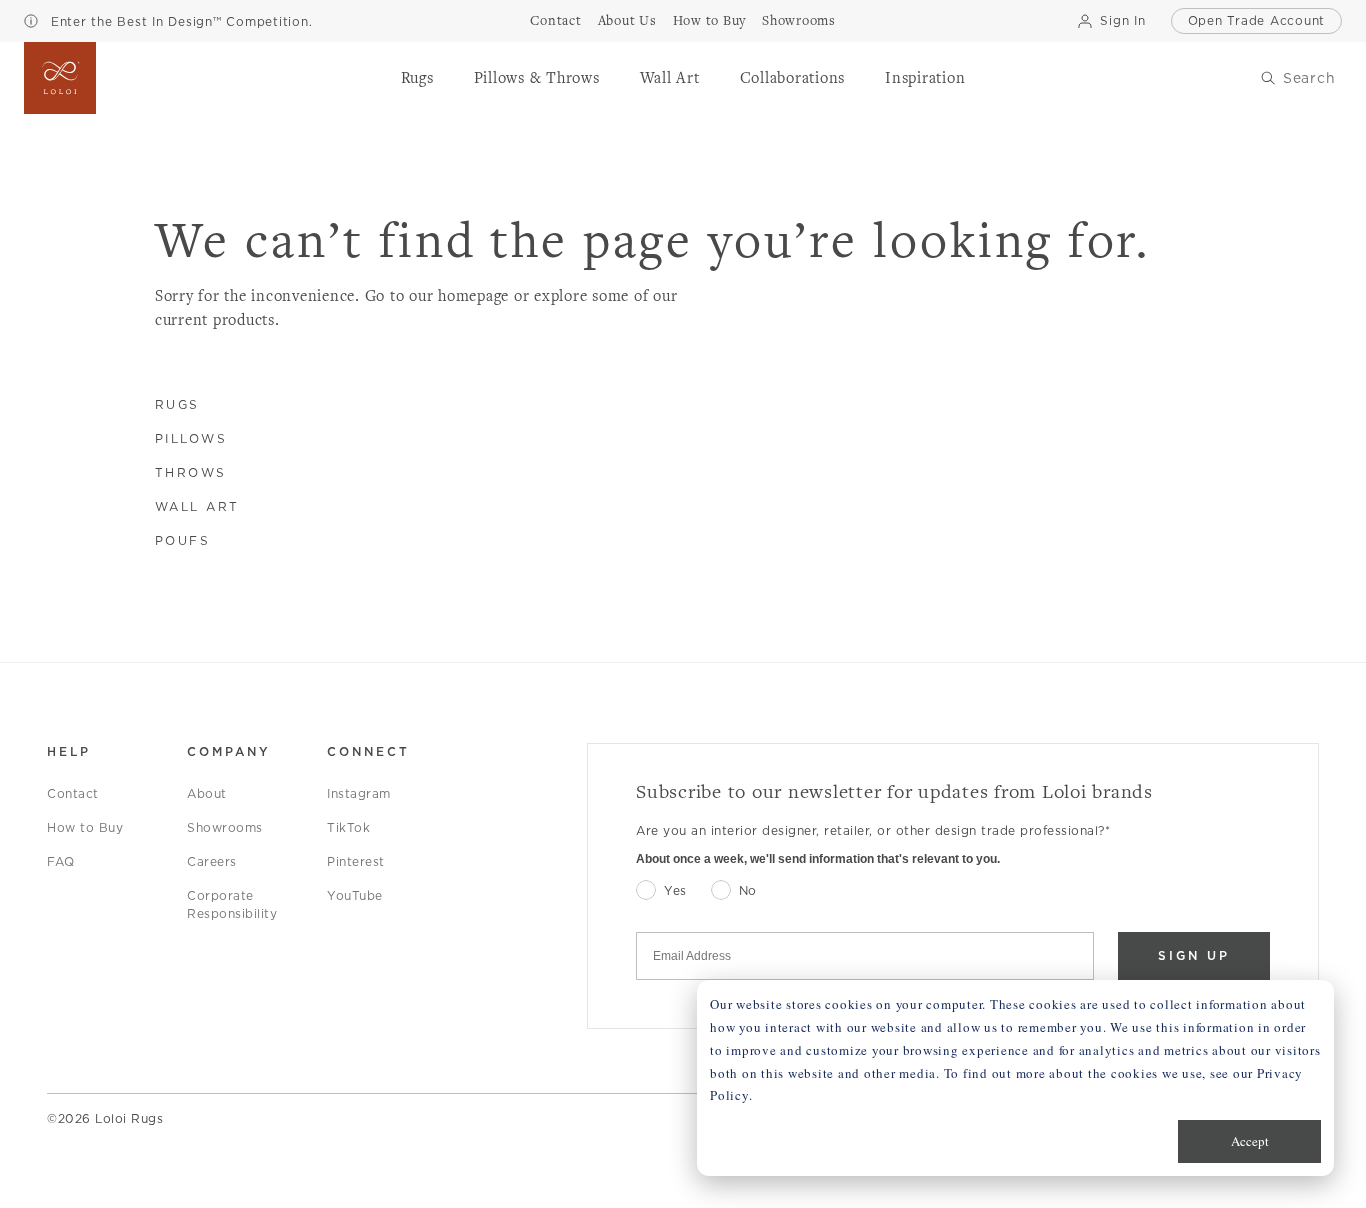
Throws (191, 472)
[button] (417, 78)
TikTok (348, 827)
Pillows (191, 438)
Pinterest (356, 861)
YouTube (355, 895)
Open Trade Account (1257, 20)
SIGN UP (1194, 955)
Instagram (359, 793)
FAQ (61, 861)
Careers (212, 861)
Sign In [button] (1122, 20)
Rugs (177, 404)
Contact (73, 793)
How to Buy (85, 827)
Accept (1250, 1141)
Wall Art (197, 506)
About (207, 793)
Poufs (183, 540)
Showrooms (225, 827)
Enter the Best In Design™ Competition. (179, 21)
